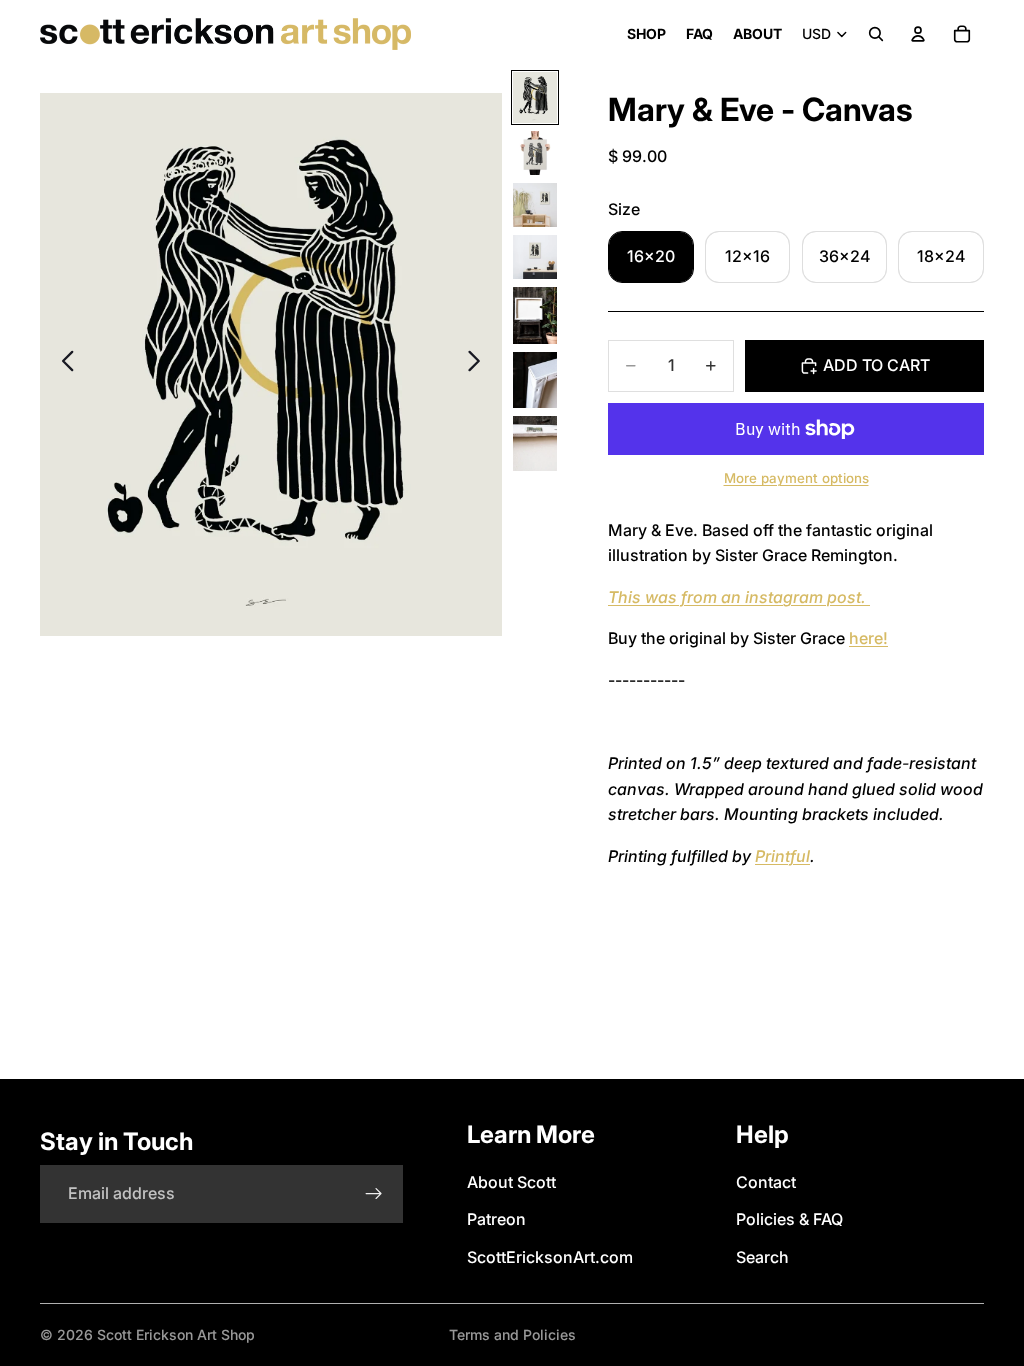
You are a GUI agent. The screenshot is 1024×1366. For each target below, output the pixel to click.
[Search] (876, 34)
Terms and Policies (512, 1334)
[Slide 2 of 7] (535, 153)
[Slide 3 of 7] (535, 205)
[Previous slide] (62, 365)
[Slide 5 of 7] (535, 315)
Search (762, 1257)
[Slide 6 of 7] (535, 380)
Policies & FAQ (789, 1219)
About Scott (511, 1182)
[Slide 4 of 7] (535, 257)
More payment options (796, 478)
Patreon (496, 1219)
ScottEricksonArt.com (550, 1257)
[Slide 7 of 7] (535, 443)
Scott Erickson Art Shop (176, 1334)
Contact (766, 1182)
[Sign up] (374, 1194)
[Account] (918, 34)
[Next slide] (479, 365)
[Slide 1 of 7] (535, 98)
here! (868, 638)
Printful (782, 856)
